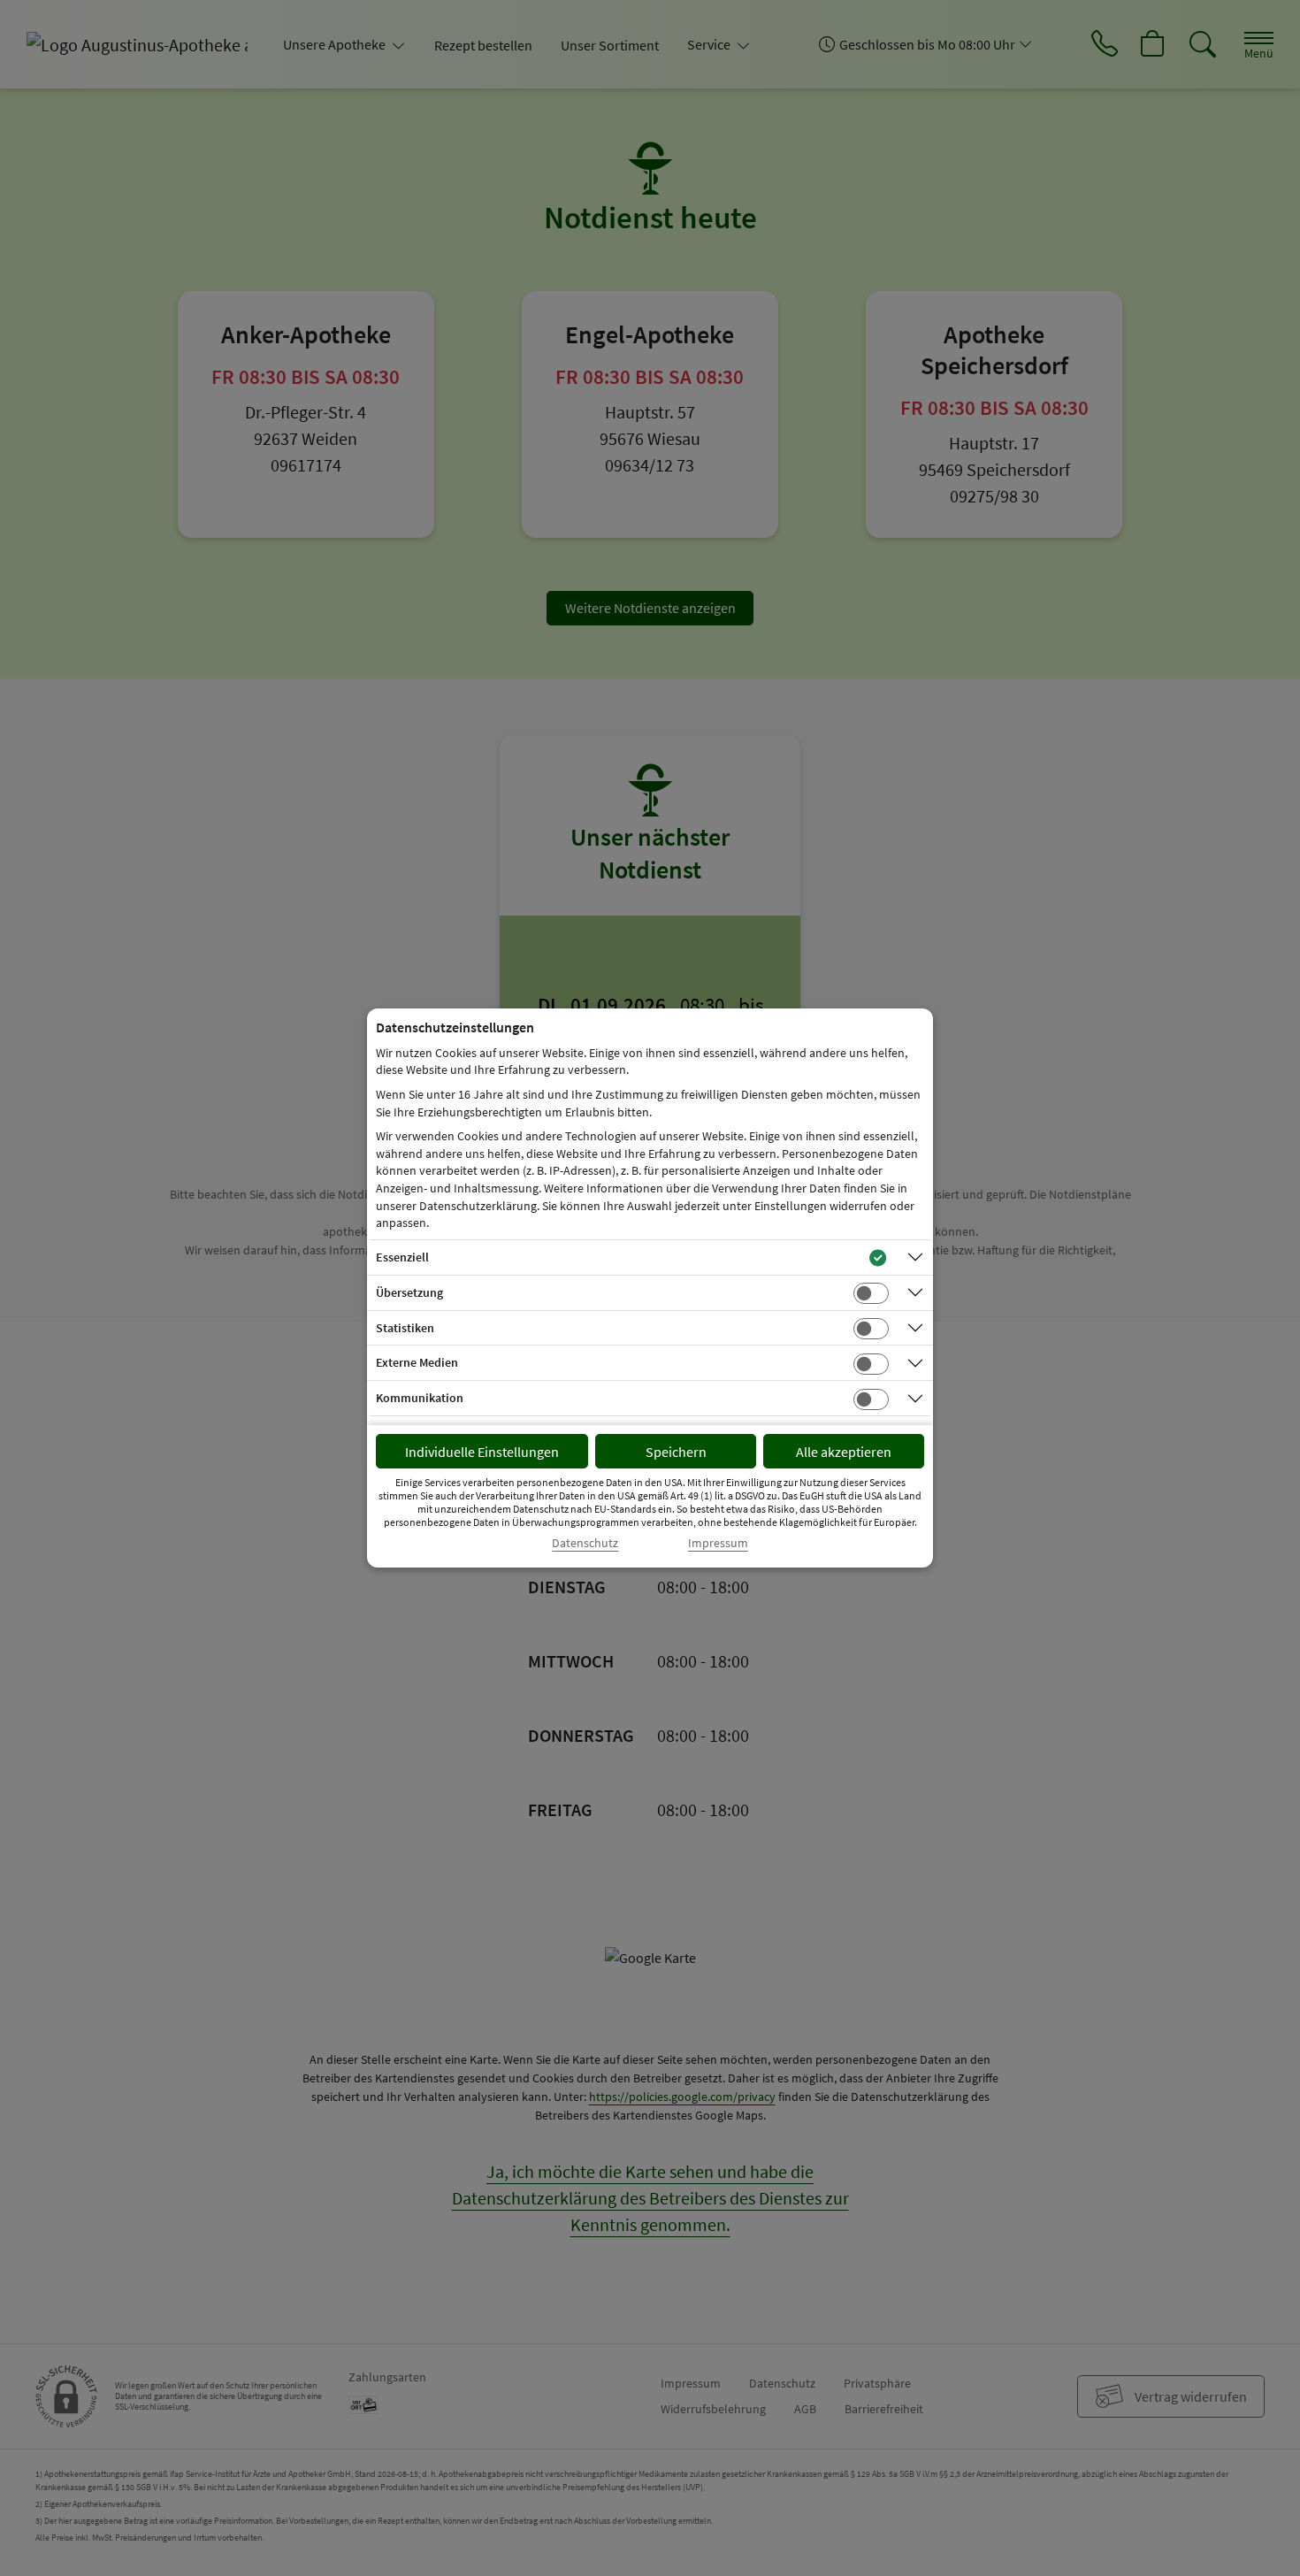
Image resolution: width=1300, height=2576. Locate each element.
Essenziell (402, 1257)
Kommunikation (420, 1398)
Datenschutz (585, 1543)
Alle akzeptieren (844, 1452)
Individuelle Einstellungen (482, 1452)
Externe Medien (417, 1362)
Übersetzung (409, 1292)
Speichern (676, 1452)
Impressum (718, 1543)
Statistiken (405, 1328)
